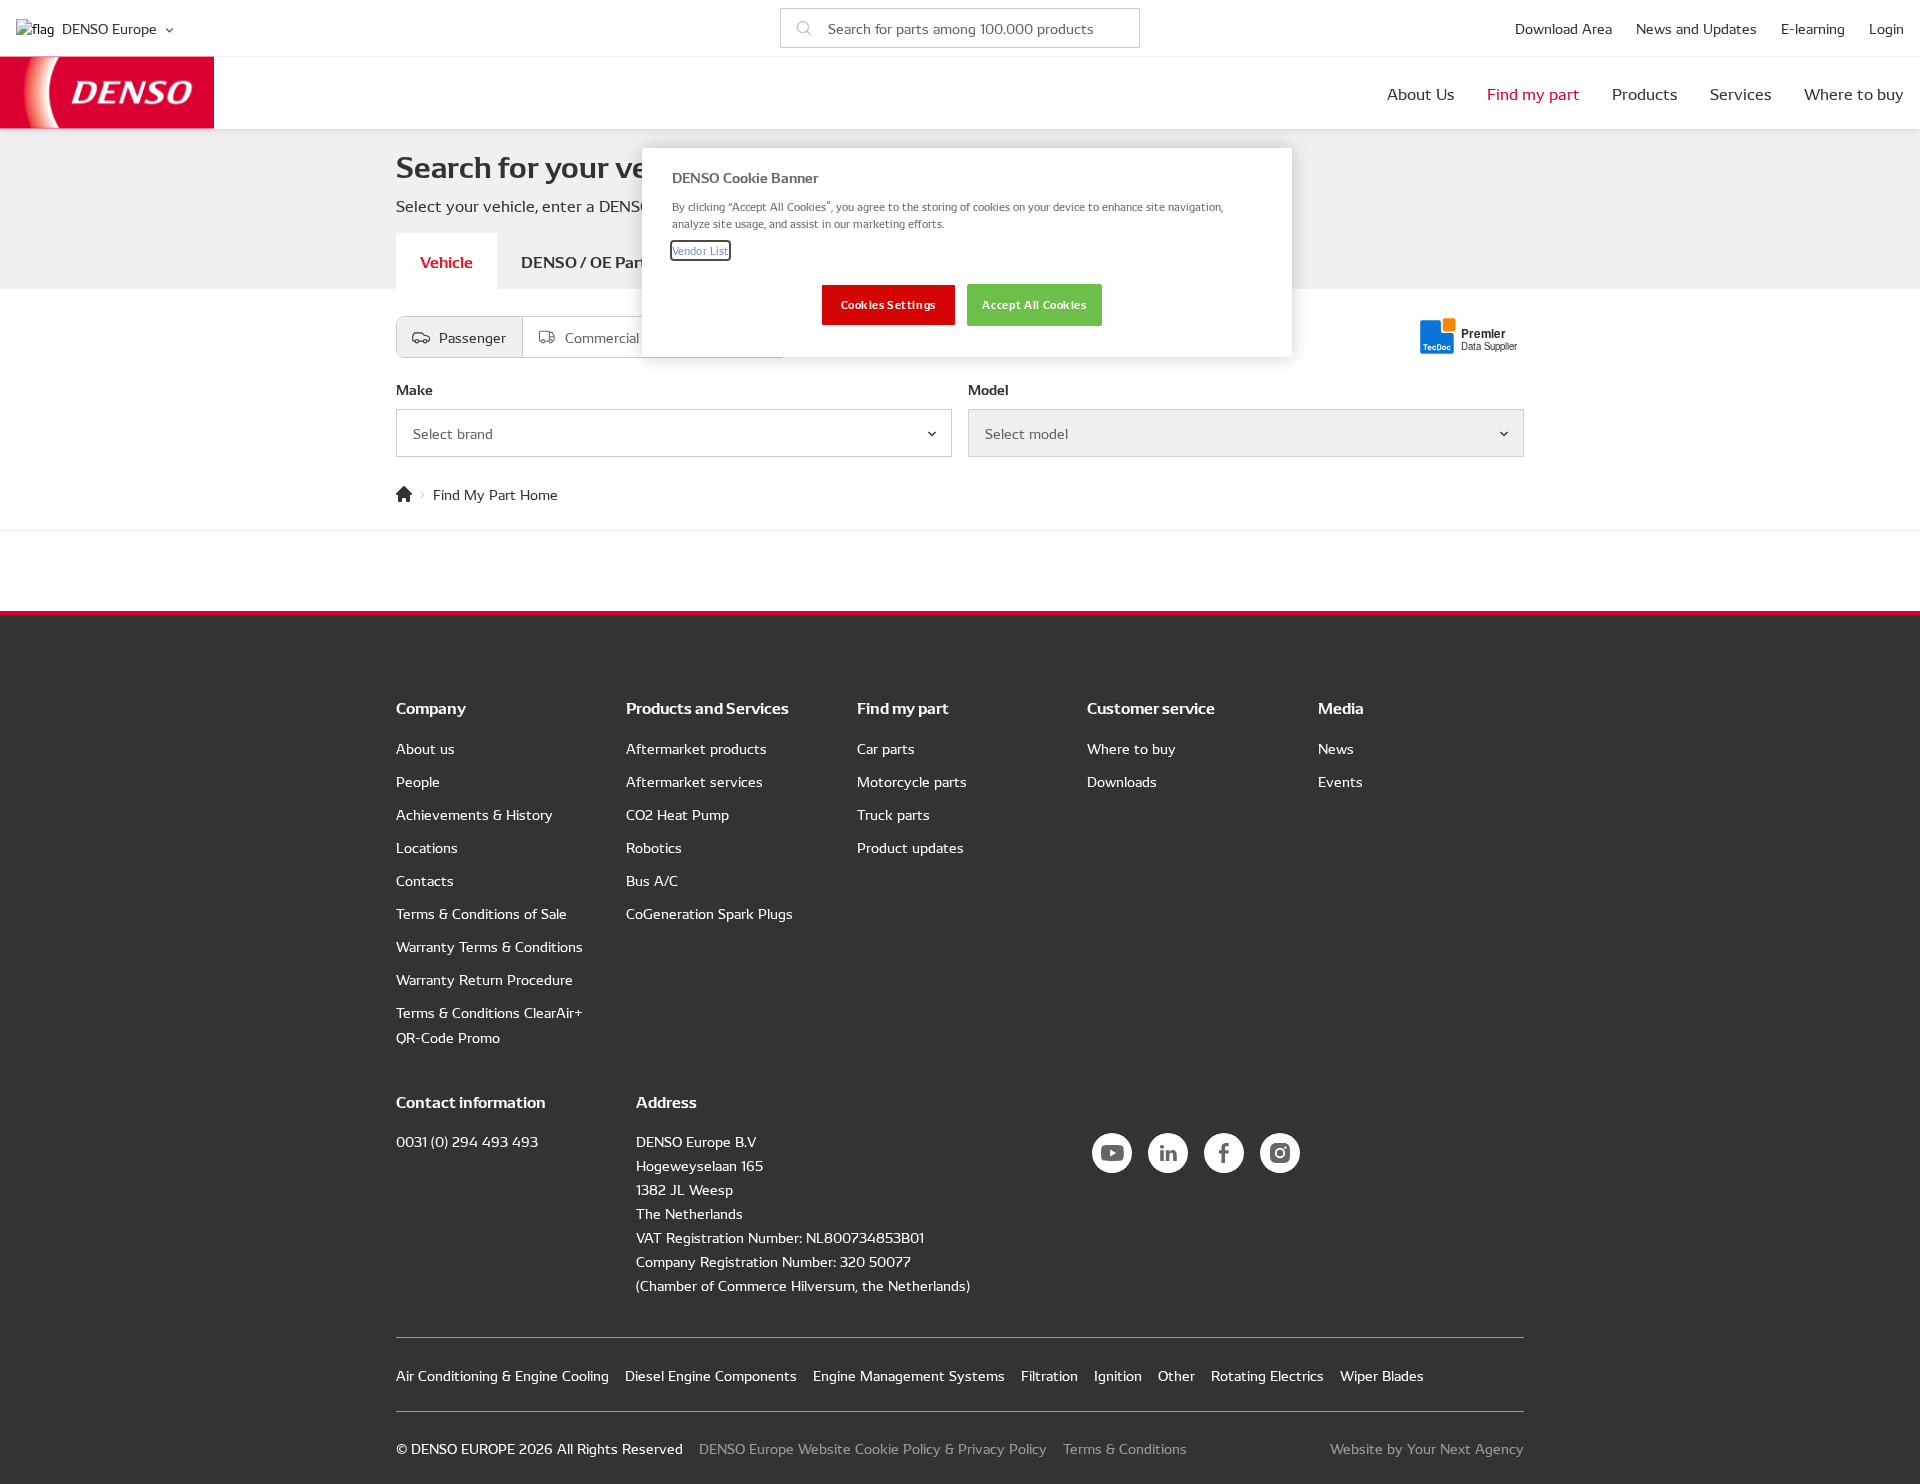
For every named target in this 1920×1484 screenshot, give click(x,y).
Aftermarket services (694, 781)
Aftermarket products (696, 748)
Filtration (1049, 1375)
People (418, 781)
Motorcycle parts (912, 781)
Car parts (886, 748)
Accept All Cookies (1034, 304)
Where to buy (1854, 93)
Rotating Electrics (1267, 1375)
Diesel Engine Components (711, 1375)
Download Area (1563, 28)
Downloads (1122, 781)
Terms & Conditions (1125, 1448)
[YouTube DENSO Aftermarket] (1112, 1153)
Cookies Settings (888, 304)
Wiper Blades (1382, 1375)
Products (1645, 93)
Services (1741, 93)
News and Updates (1696, 28)
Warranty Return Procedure (484, 979)
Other (1176, 1375)
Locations (427, 847)
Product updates (910, 847)
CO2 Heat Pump (677, 814)
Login (1886, 28)
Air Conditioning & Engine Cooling (502, 1375)
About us (425, 748)
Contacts (425, 880)
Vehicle (446, 260)
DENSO (107, 92)
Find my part (1533, 93)
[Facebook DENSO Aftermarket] (1224, 1153)
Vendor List (700, 250)
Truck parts (893, 814)
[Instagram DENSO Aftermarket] (1280, 1153)
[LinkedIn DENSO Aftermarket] (1168, 1153)
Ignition (1118, 1375)
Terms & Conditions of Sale (481, 913)
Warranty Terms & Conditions (489, 946)
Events (1340, 781)
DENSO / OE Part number (614, 260)
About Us (1421, 93)
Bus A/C (652, 880)
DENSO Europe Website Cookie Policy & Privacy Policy (873, 1448)
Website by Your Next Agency (1427, 1448)
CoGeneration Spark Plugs (709, 913)
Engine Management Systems (909, 1375)
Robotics (654, 847)
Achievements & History (474, 814)
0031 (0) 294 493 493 (467, 1141)
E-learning (1813, 28)
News (1336, 748)
